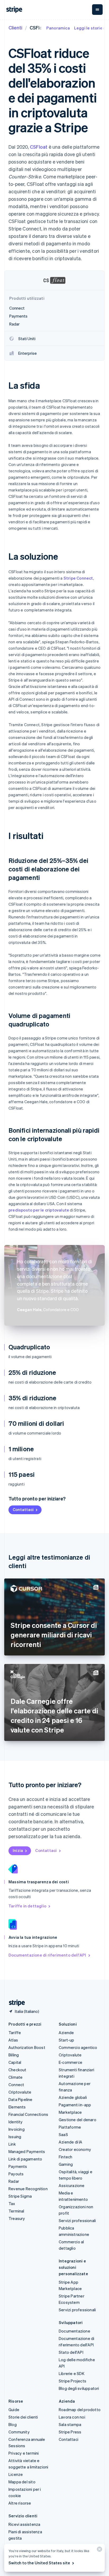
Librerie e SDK (72, 2373)
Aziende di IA (71, 2142)
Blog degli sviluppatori (79, 2388)
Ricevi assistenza (24, 2524)
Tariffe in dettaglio (27, 1906)
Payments (18, 2166)
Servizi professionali (77, 2220)
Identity (16, 2122)
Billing (14, 2055)
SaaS (63, 2134)
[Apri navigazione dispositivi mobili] (97, 10)
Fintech (65, 2157)
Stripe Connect (78, 578)
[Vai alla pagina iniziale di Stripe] (15, 2003)
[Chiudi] (99, 2550)
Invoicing (17, 2129)
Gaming (66, 2164)
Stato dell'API (71, 2352)
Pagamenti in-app (75, 2105)
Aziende (66, 2032)
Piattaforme (70, 2127)
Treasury (17, 2218)
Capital (15, 2062)
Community (19, 2432)
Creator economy (75, 2149)
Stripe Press (70, 2432)
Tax (12, 2203)
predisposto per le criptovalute (39, 1210)
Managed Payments (27, 2151)
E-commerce (71, 2062)
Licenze (16, 2474)
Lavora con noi (72, 2417)
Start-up (67, 2040)
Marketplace (70, 2112)
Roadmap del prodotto (80, 2410)
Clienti (15, 27)
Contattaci (23, 1509)
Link (12, 2144)
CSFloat (39, 147)
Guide (14, 2410)
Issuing (15, 2137)
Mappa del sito (22, 2482)
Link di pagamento (25, 2159)
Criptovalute (20, 2092)
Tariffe (15, 2032)
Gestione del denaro (78, 2120)
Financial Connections (28, 2114)
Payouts (16, 2174)
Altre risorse (20, 2503)
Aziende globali (73, 2097)
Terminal (16, 2211)
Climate (15, 2077)
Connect (16, 2085)
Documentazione (74, 2331)
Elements (17, 2107)
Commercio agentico (78, 2047)
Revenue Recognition (28, 2189)
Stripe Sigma (20, 2196)
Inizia (18, 1850)
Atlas (13, 2040)
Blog (13, 2424)
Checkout (17, 2070)
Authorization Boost (27, 2047)
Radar (14, 2181)
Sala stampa (70, 2424)
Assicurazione (72, 2185)
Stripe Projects (72, 2381)
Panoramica (58, 28)
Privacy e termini (24, 2453)
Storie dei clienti (23, 2417)
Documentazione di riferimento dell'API (47, 1955)
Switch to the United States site (39, 2563)
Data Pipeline (21, 2099)
